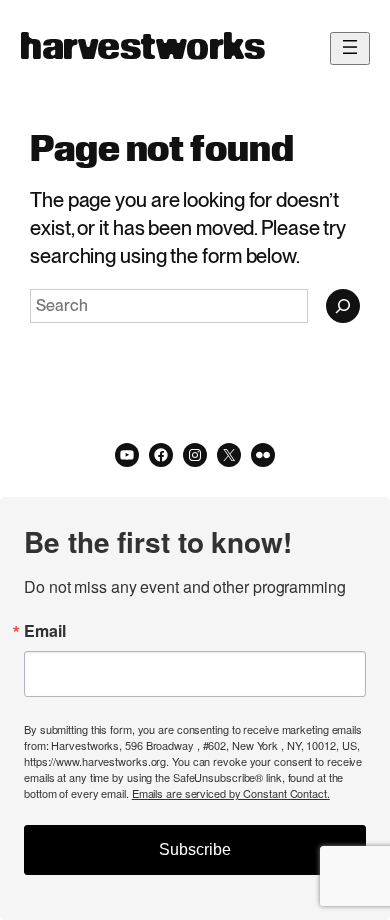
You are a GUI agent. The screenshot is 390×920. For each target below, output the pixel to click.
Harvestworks (142, 48)
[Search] (343, 306)
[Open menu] (350, 48)
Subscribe (195, 849)
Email (45, 631)
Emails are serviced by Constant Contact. (231, 793)
